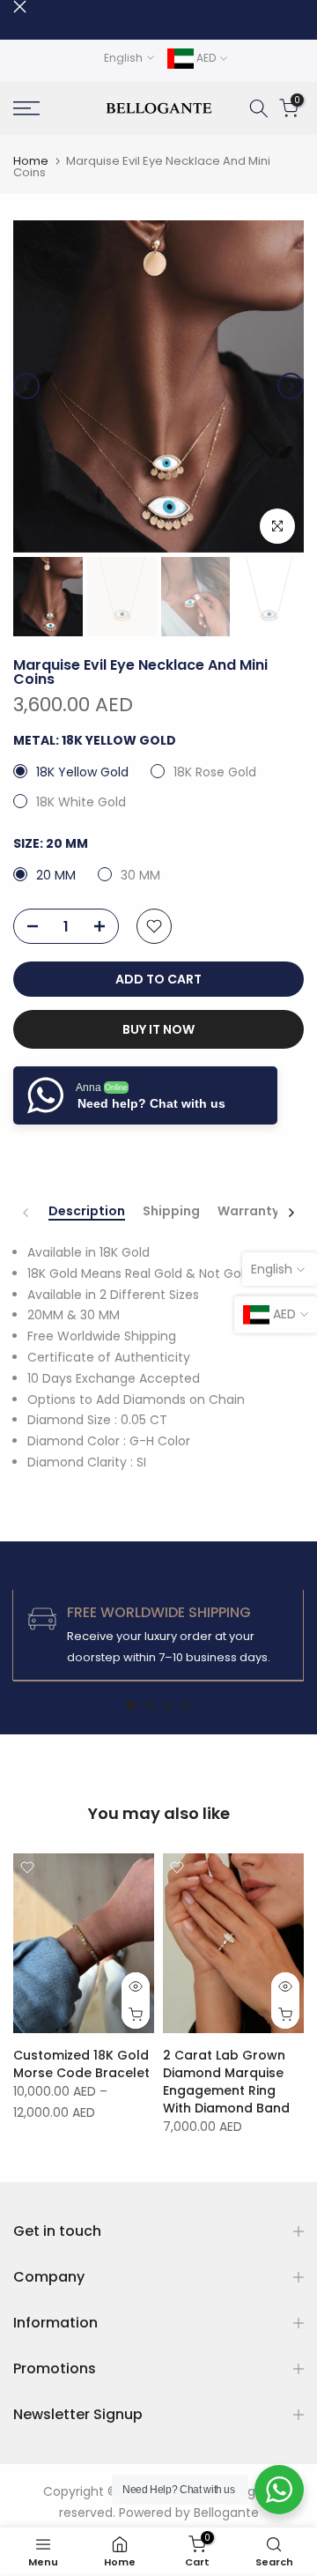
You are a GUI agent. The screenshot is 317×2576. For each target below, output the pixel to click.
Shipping (171, 1212)
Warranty (248, 1212)
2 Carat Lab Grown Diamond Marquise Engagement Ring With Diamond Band (226, 2082)
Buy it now (158, 1029)
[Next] (291, 386)
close (20, 7)
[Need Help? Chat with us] (279, 2490)
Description (87, 1212)
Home (31, 161)
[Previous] (26, 386)
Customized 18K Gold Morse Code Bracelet (81, 2064)
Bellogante (226, 2513)
